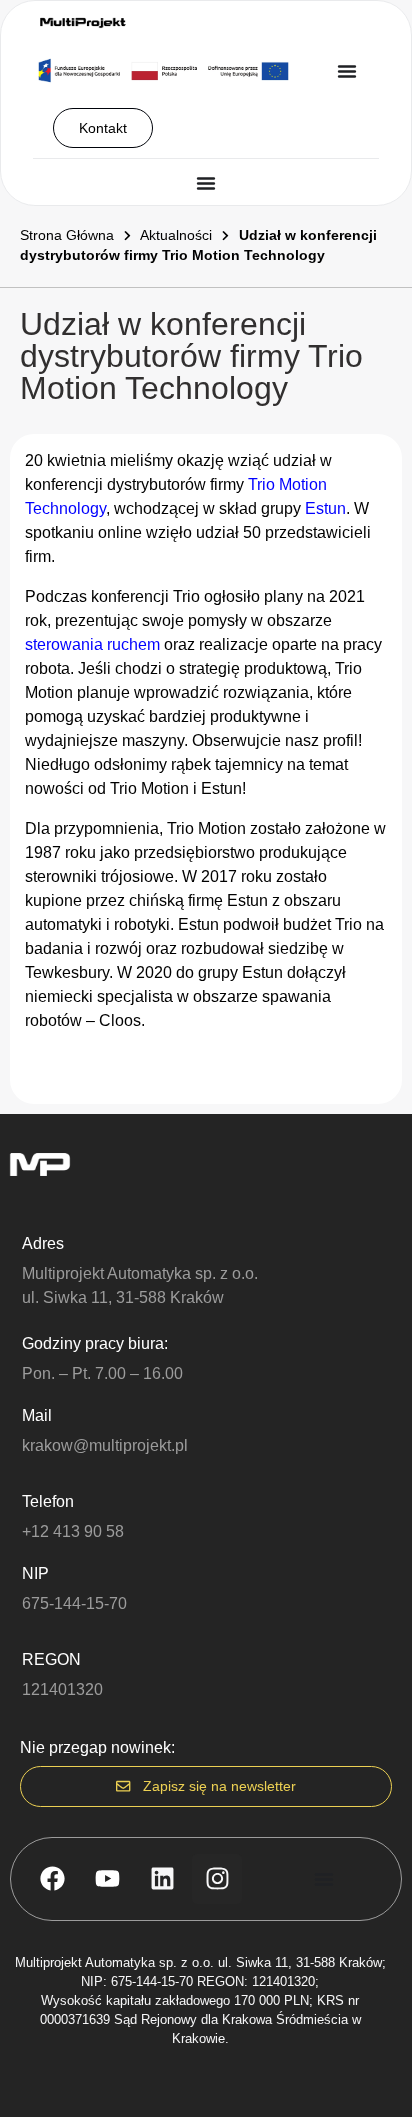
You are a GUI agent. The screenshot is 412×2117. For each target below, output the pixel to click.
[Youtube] (107, 1879)
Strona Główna (67, 235)
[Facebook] (52, 1879)
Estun (325, 508)
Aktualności (176, 235)
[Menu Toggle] (347, 71)
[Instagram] (217, 1879)
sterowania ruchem (92, 644)
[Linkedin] (162, 1879)
